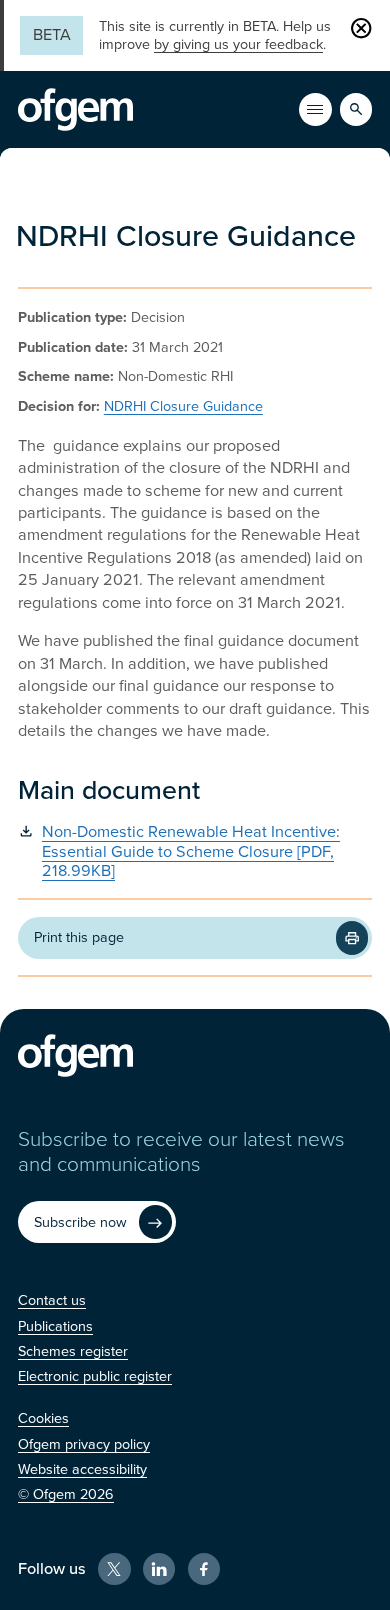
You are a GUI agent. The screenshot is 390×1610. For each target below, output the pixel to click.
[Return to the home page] (75, 110)
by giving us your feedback (238, 44)
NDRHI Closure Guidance (183, 406)
